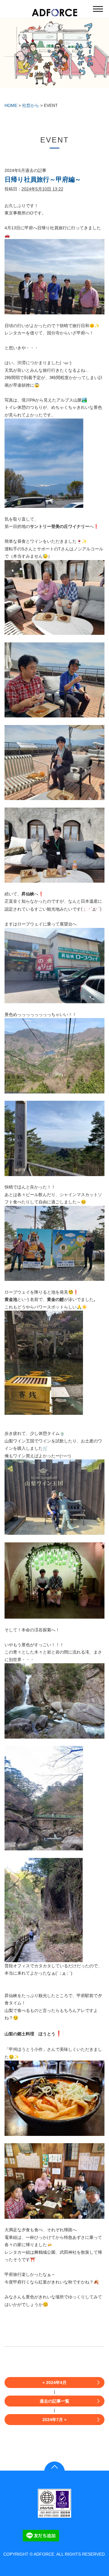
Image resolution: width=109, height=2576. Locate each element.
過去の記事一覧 (54, 2401)
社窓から (31, 105)
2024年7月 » (54, 2420)
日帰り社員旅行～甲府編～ (43, 179)
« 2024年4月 (54, 2383)
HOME (11, 105)
